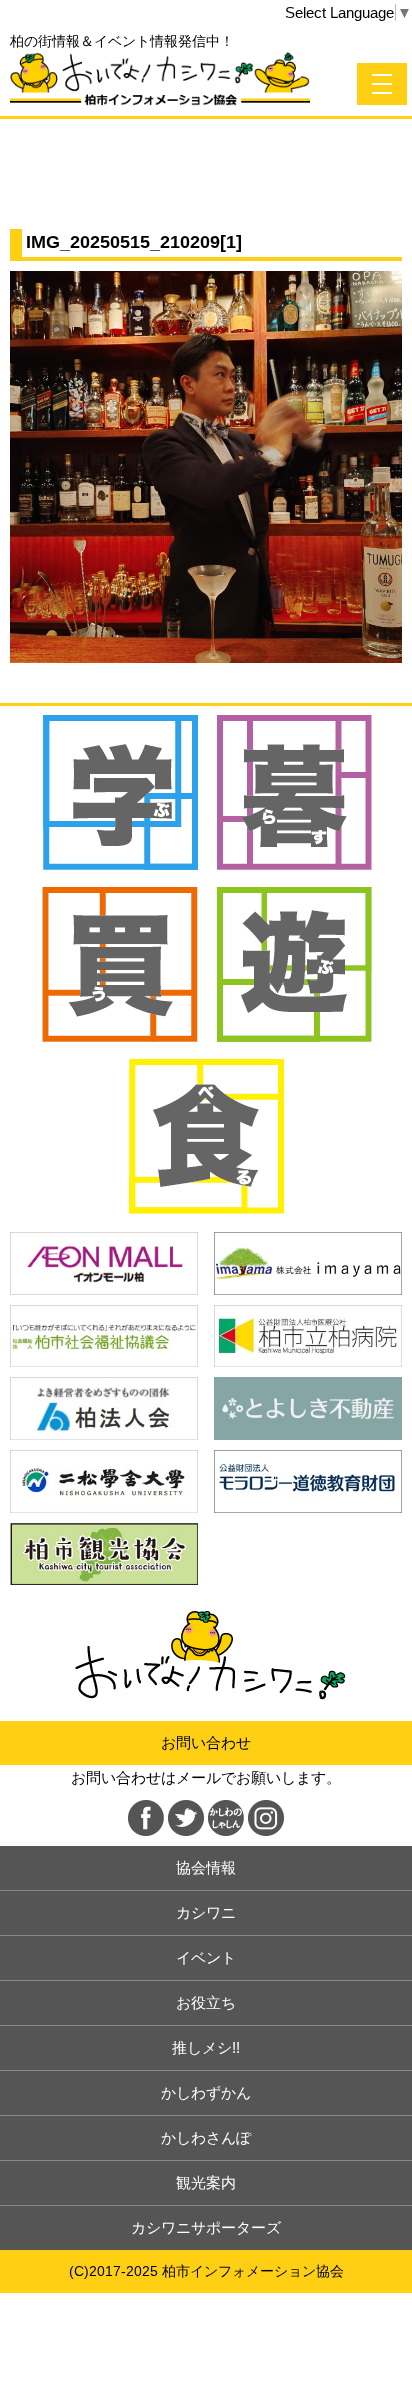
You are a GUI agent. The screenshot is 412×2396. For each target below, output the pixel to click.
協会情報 (206, 1867)
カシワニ (206, 1912)
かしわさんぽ (206, 2137)
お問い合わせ (206, 1742)
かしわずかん (206, 2092)
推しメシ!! (206, 2047)
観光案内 (206, 2182)
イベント (206, 1957)
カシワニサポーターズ (206, 2227)
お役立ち (206, 2002)
